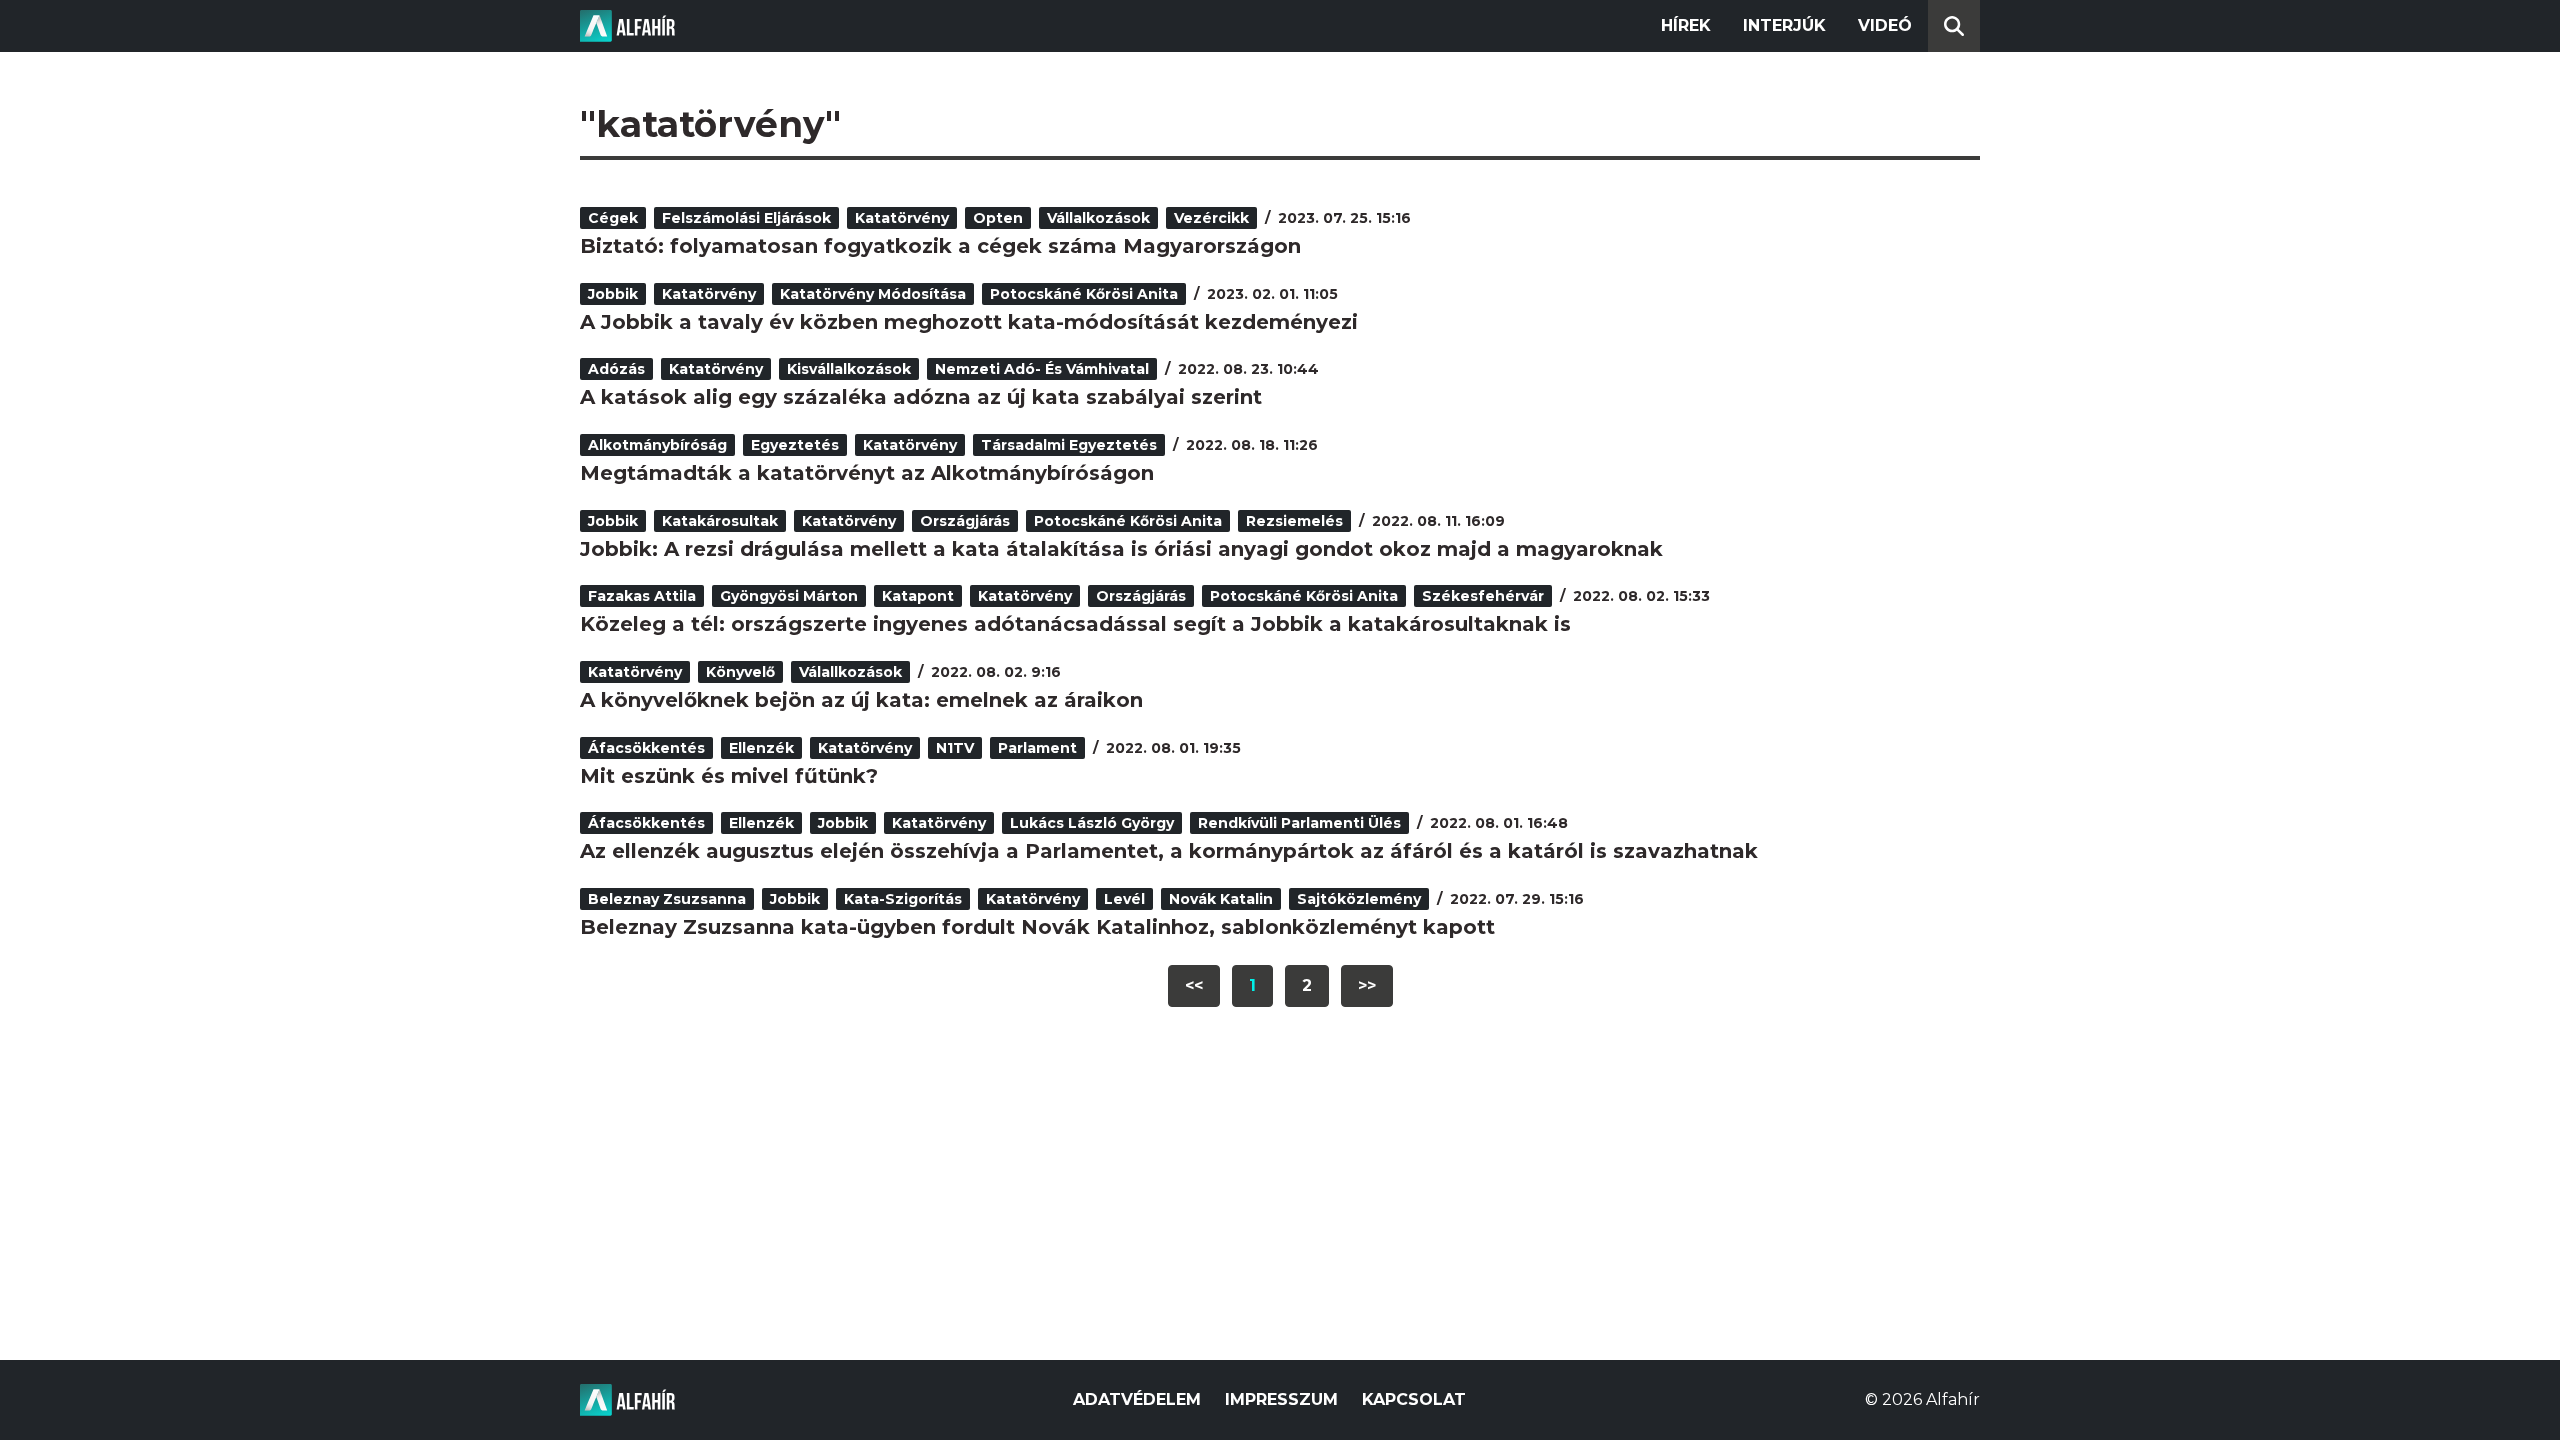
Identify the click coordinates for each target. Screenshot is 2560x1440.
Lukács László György (1092, 823)
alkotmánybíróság (657, 445)
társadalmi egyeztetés (1069, 445)
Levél (1124, 899)
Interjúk (1784, 25)
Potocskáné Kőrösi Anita (1084, 294)
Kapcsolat (1414, 1399)
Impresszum (1281, 1399)
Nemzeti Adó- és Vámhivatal (1042, 369)
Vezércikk (1211, 218)
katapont (918, 596)
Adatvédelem (1137, 1399)
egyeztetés (795, 445)
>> (1367, 985)
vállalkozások (1098, 218)
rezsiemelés (1294, 521)
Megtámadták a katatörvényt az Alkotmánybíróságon (867, 473)
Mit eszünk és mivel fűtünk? (729, 776)
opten (998, 218)
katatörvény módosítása (873, 294)
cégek (613, 218)
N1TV (955, 748)
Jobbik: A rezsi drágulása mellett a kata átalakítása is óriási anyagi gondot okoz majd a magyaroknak (1121, 549)
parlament (1037, 748)
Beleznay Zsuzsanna (667, 899)
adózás (616, 369)
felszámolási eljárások (746, 218)
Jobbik (613, 294)
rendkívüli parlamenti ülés (1299, 823)
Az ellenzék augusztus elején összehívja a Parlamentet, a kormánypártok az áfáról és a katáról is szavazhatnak (1169, 851)
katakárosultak (720, 521)
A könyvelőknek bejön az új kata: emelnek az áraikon (861, 700)
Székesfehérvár (1483, 596)
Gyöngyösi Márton (789, 596)
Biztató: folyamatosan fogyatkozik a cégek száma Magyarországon (940, 246)
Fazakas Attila (642, 596)
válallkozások (850, 672)
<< (1194, 985)
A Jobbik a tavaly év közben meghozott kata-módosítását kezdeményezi (969, 322)
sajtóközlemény (1359, 899)
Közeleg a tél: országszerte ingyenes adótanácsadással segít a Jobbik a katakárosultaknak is (1075, 624)
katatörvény (902, 218)
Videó (1885, 25)
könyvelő (740, 672)
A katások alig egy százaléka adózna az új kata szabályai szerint (921, 397)
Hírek (1686, 25)
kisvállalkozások (849, 369)
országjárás (965, 521)
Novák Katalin (1221, 899)
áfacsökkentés (646, 748)
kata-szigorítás (903, 899)
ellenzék (761, 748)
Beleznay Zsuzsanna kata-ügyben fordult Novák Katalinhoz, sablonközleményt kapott (1037, 927)
